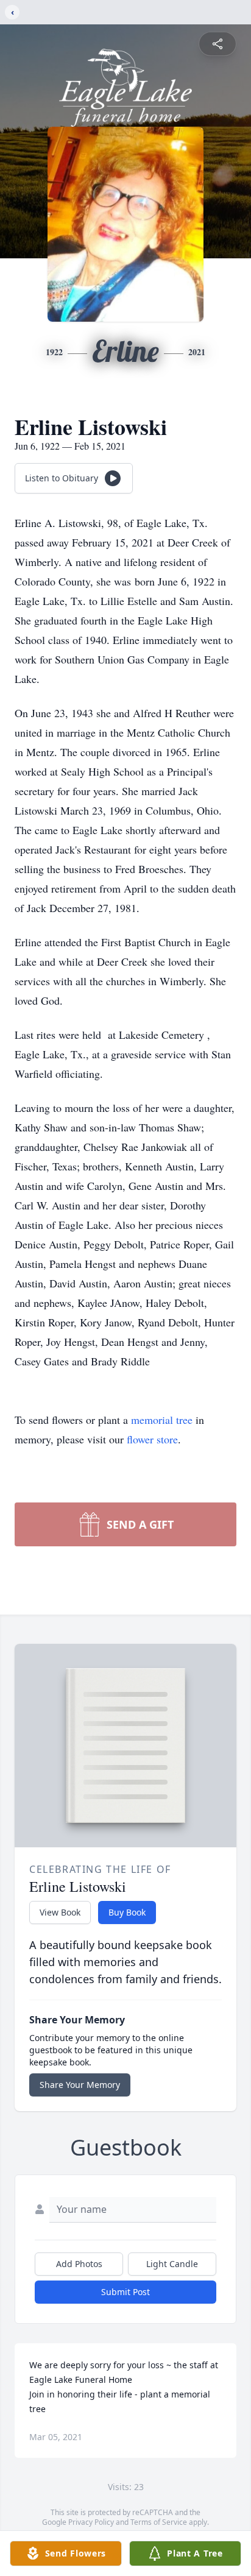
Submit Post (125, 2292)
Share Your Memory (80, 2085)
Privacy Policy (91, 2522)
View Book (60, 1912)
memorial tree (162, 1420)
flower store (152, 1439)
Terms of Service (159, 2522)
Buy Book (127, 1912)
